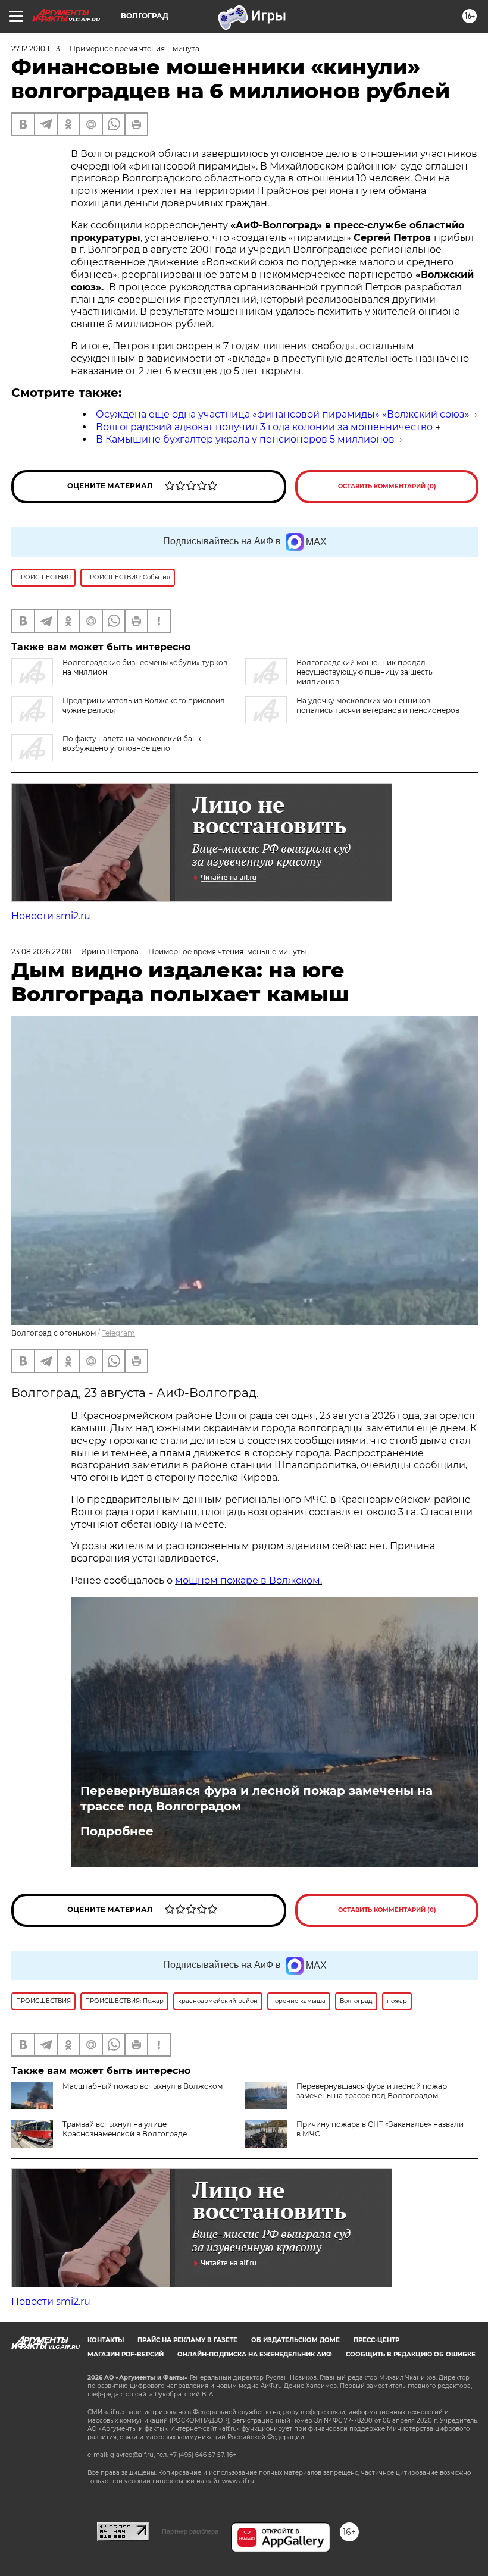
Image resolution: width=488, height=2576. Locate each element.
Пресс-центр (376, 2340)
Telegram (118, 1333)
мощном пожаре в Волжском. (248, 1580)
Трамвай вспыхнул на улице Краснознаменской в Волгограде (125, 2129)
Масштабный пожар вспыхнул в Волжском (143, 2086)
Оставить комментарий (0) (387, 486)
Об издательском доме (295, 2340)
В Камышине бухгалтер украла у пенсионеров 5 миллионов (245, 439)
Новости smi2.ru (51, 916)
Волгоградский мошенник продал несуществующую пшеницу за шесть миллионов (365, 672)
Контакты (106, 2340)
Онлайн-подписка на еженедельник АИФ (255, 2354)
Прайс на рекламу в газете (187, 2340)
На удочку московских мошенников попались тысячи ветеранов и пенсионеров (378, 705)
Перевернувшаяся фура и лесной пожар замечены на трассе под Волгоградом (256, 1798)
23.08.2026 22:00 (41, 952)
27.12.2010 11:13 (36, 48)
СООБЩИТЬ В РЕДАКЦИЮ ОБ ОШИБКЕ (411, 2354)
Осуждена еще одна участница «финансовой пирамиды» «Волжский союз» (283, 414)
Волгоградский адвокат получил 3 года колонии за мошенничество (264, 427)
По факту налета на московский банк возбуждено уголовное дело (132, 743)
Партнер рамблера (190, 2531)
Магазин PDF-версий (126, 2354)
